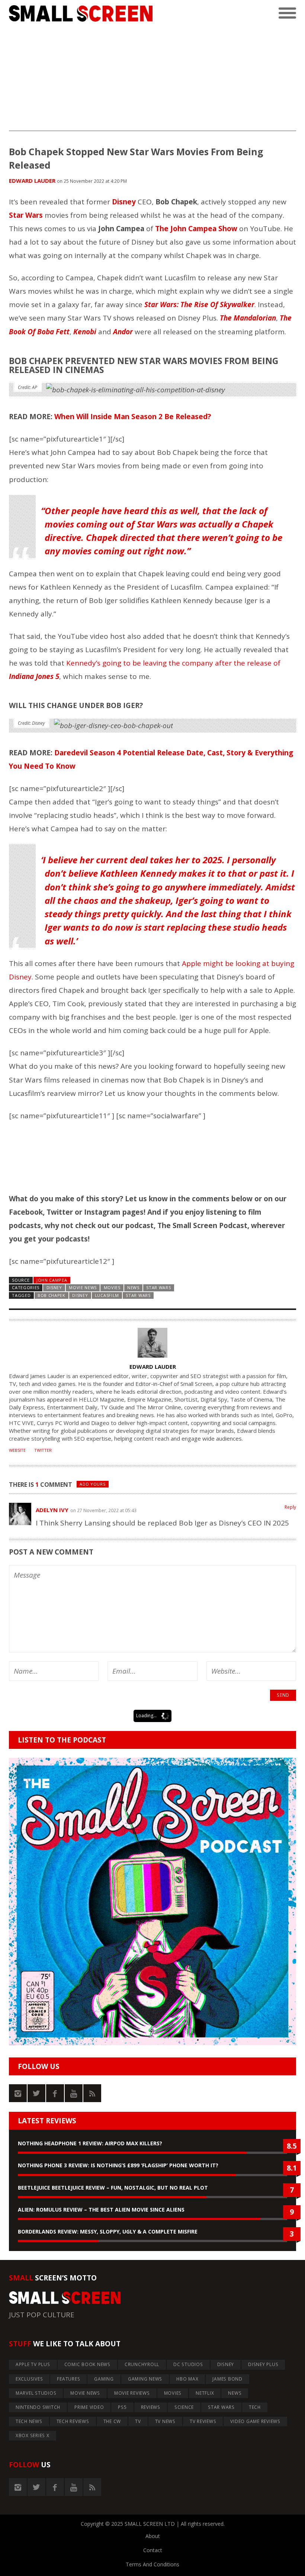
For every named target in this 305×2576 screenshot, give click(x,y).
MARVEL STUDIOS (36, 2393)
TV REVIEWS (203, 2421)
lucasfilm (107, 1295)
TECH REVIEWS (73, 2421)
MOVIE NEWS (83, 1287)
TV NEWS (165, 2421)
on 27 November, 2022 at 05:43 (103, 1510)
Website (17, 1450)
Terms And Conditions (152, 2564)
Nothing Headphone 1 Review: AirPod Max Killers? (90, 2143)
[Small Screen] (81, 13)
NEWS (133, 1287)
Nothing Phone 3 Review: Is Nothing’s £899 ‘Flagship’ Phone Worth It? (118, 2165)
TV (138, 2421)
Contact (153, 2550)
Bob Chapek (52, 1295)
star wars (138, 1295)
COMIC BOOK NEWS (87, 2364)
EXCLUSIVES (29, 2379)
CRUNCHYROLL (142, 2364)
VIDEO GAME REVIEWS (255, 2421)
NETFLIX (205, 2393)
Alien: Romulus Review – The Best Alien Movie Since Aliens (101, 2210)
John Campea (52, 1280)
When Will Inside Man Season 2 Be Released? (133, 417)
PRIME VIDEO (89, 2407)
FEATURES (68, 2379)
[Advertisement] (152, 79)
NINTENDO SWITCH (38, 2407)
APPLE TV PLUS (33, 2364)
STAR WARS (158, 1287)
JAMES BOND (227, 2379)
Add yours (92, 1484)
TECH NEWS (29, 2421)
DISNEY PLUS (263, 2364)
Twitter (43, 1450)
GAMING (104, 2379)
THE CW (112, 2421)
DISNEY (54, 1287)
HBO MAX (187, 2379)
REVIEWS (151, 2407)
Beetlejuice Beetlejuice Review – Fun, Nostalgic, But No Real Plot (113, 2188)
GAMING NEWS (145, 2379)
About (153, 2536)
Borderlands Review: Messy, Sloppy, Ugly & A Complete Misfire (108, 2231)
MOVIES (112, 1287)
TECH (255, 2407)
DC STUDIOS (188, 2364)
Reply (290, 1507)
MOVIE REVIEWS (132, 2393)
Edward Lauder (32, 181)
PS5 (122, 2407)
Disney (80, 1295)
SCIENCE (184, 2407)
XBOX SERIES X (33, 2435)
